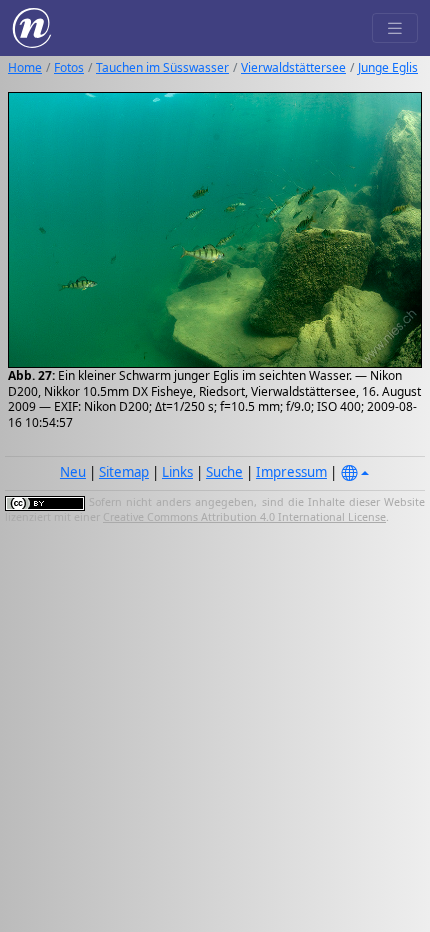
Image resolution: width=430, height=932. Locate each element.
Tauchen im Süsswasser (162, 67)
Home (25, 67)
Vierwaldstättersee (293, 67)
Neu (73, 472)
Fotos (69, 67)
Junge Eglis (388, 67)
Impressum (291, 472)
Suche (224, 472)
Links (177, 472)
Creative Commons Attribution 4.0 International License (244, 517)
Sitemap (124, 472)
